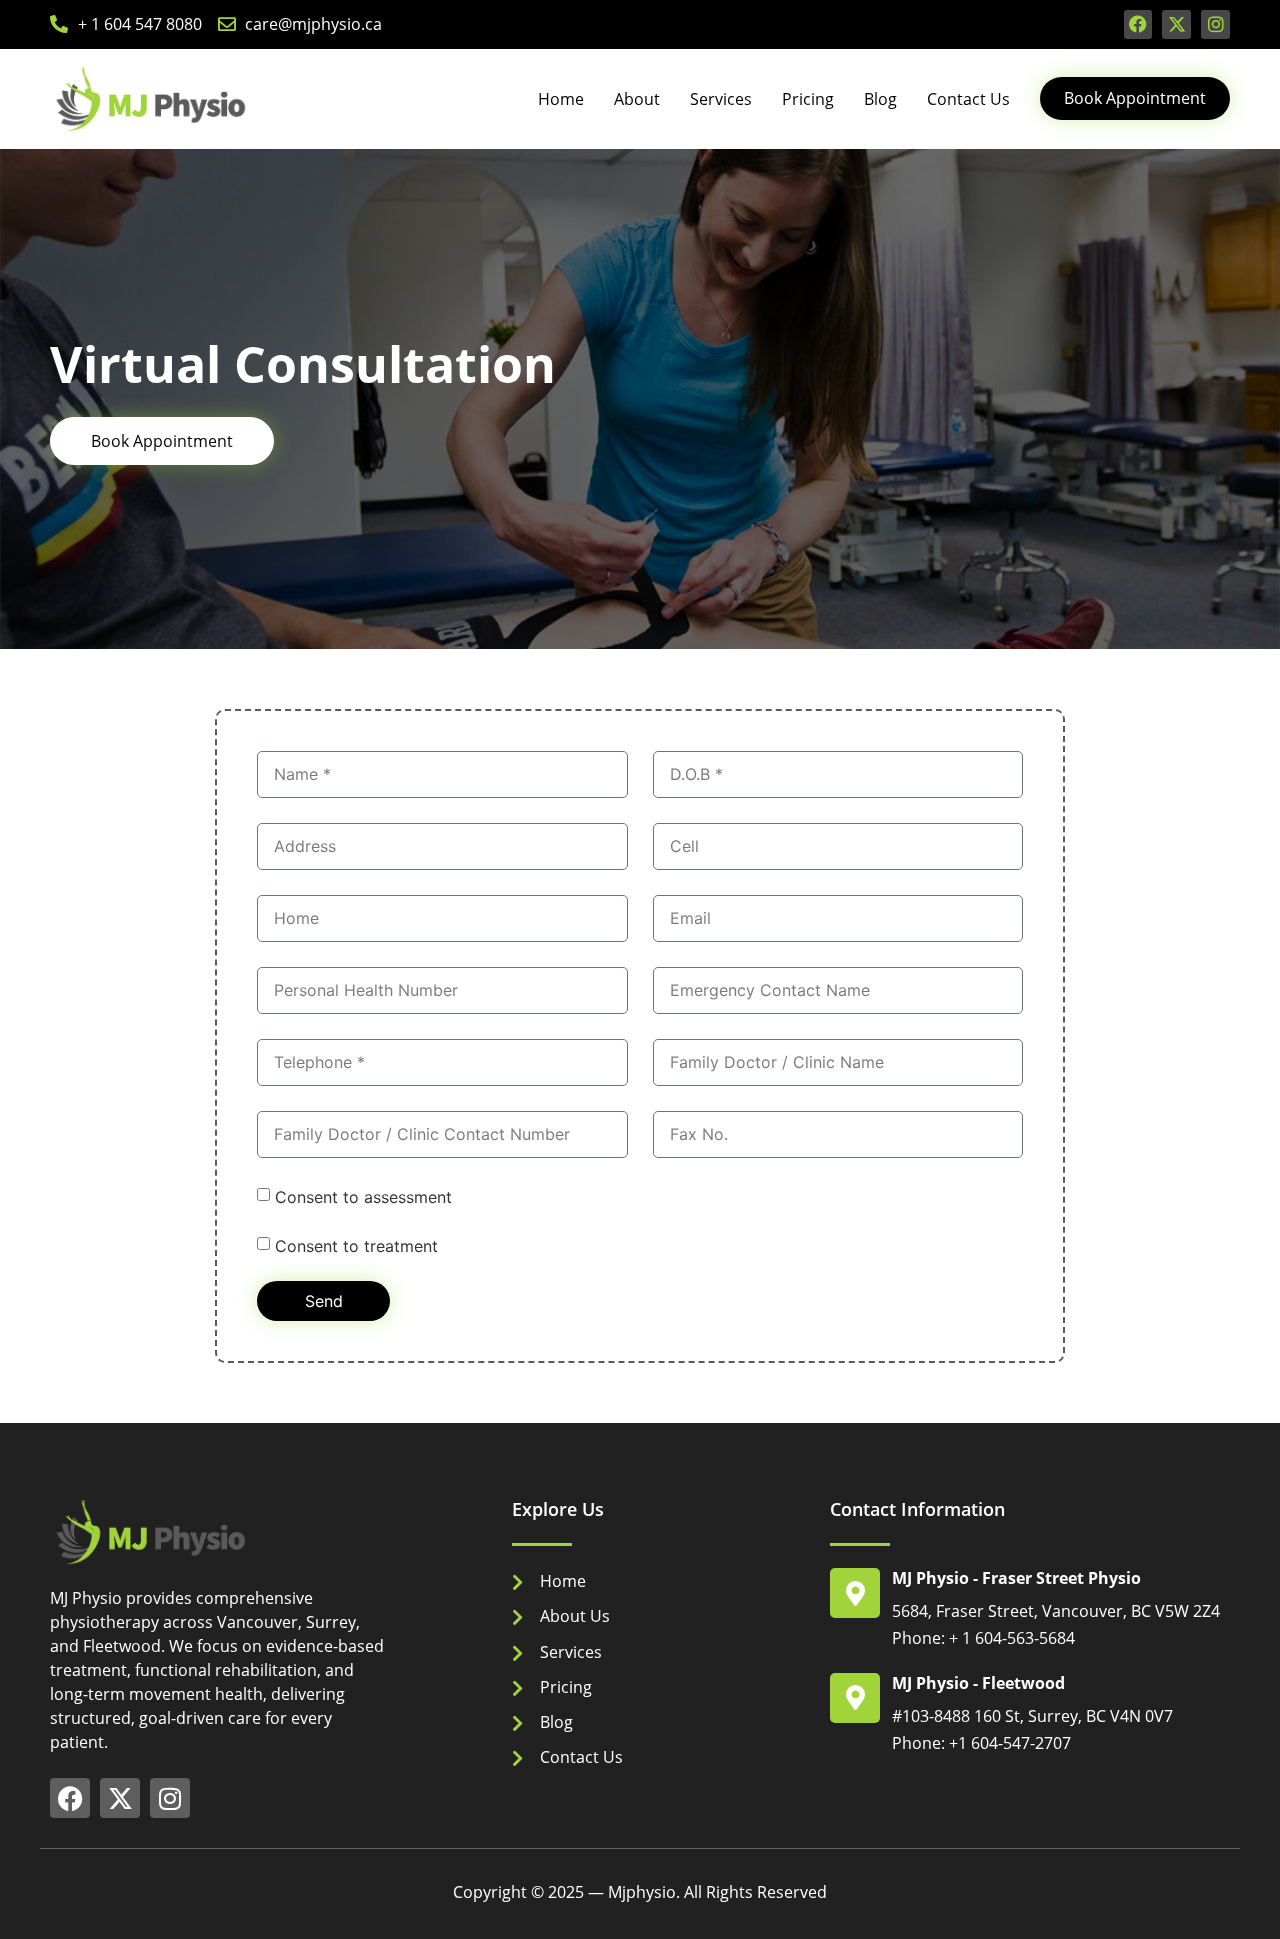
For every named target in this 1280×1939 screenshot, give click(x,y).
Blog (880, 99)
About (637, 99)
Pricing (808, 99)
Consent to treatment (356, 1245)
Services (721, 99)
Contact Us (968, 99)
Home (561, 99)
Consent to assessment (363, 1196)
